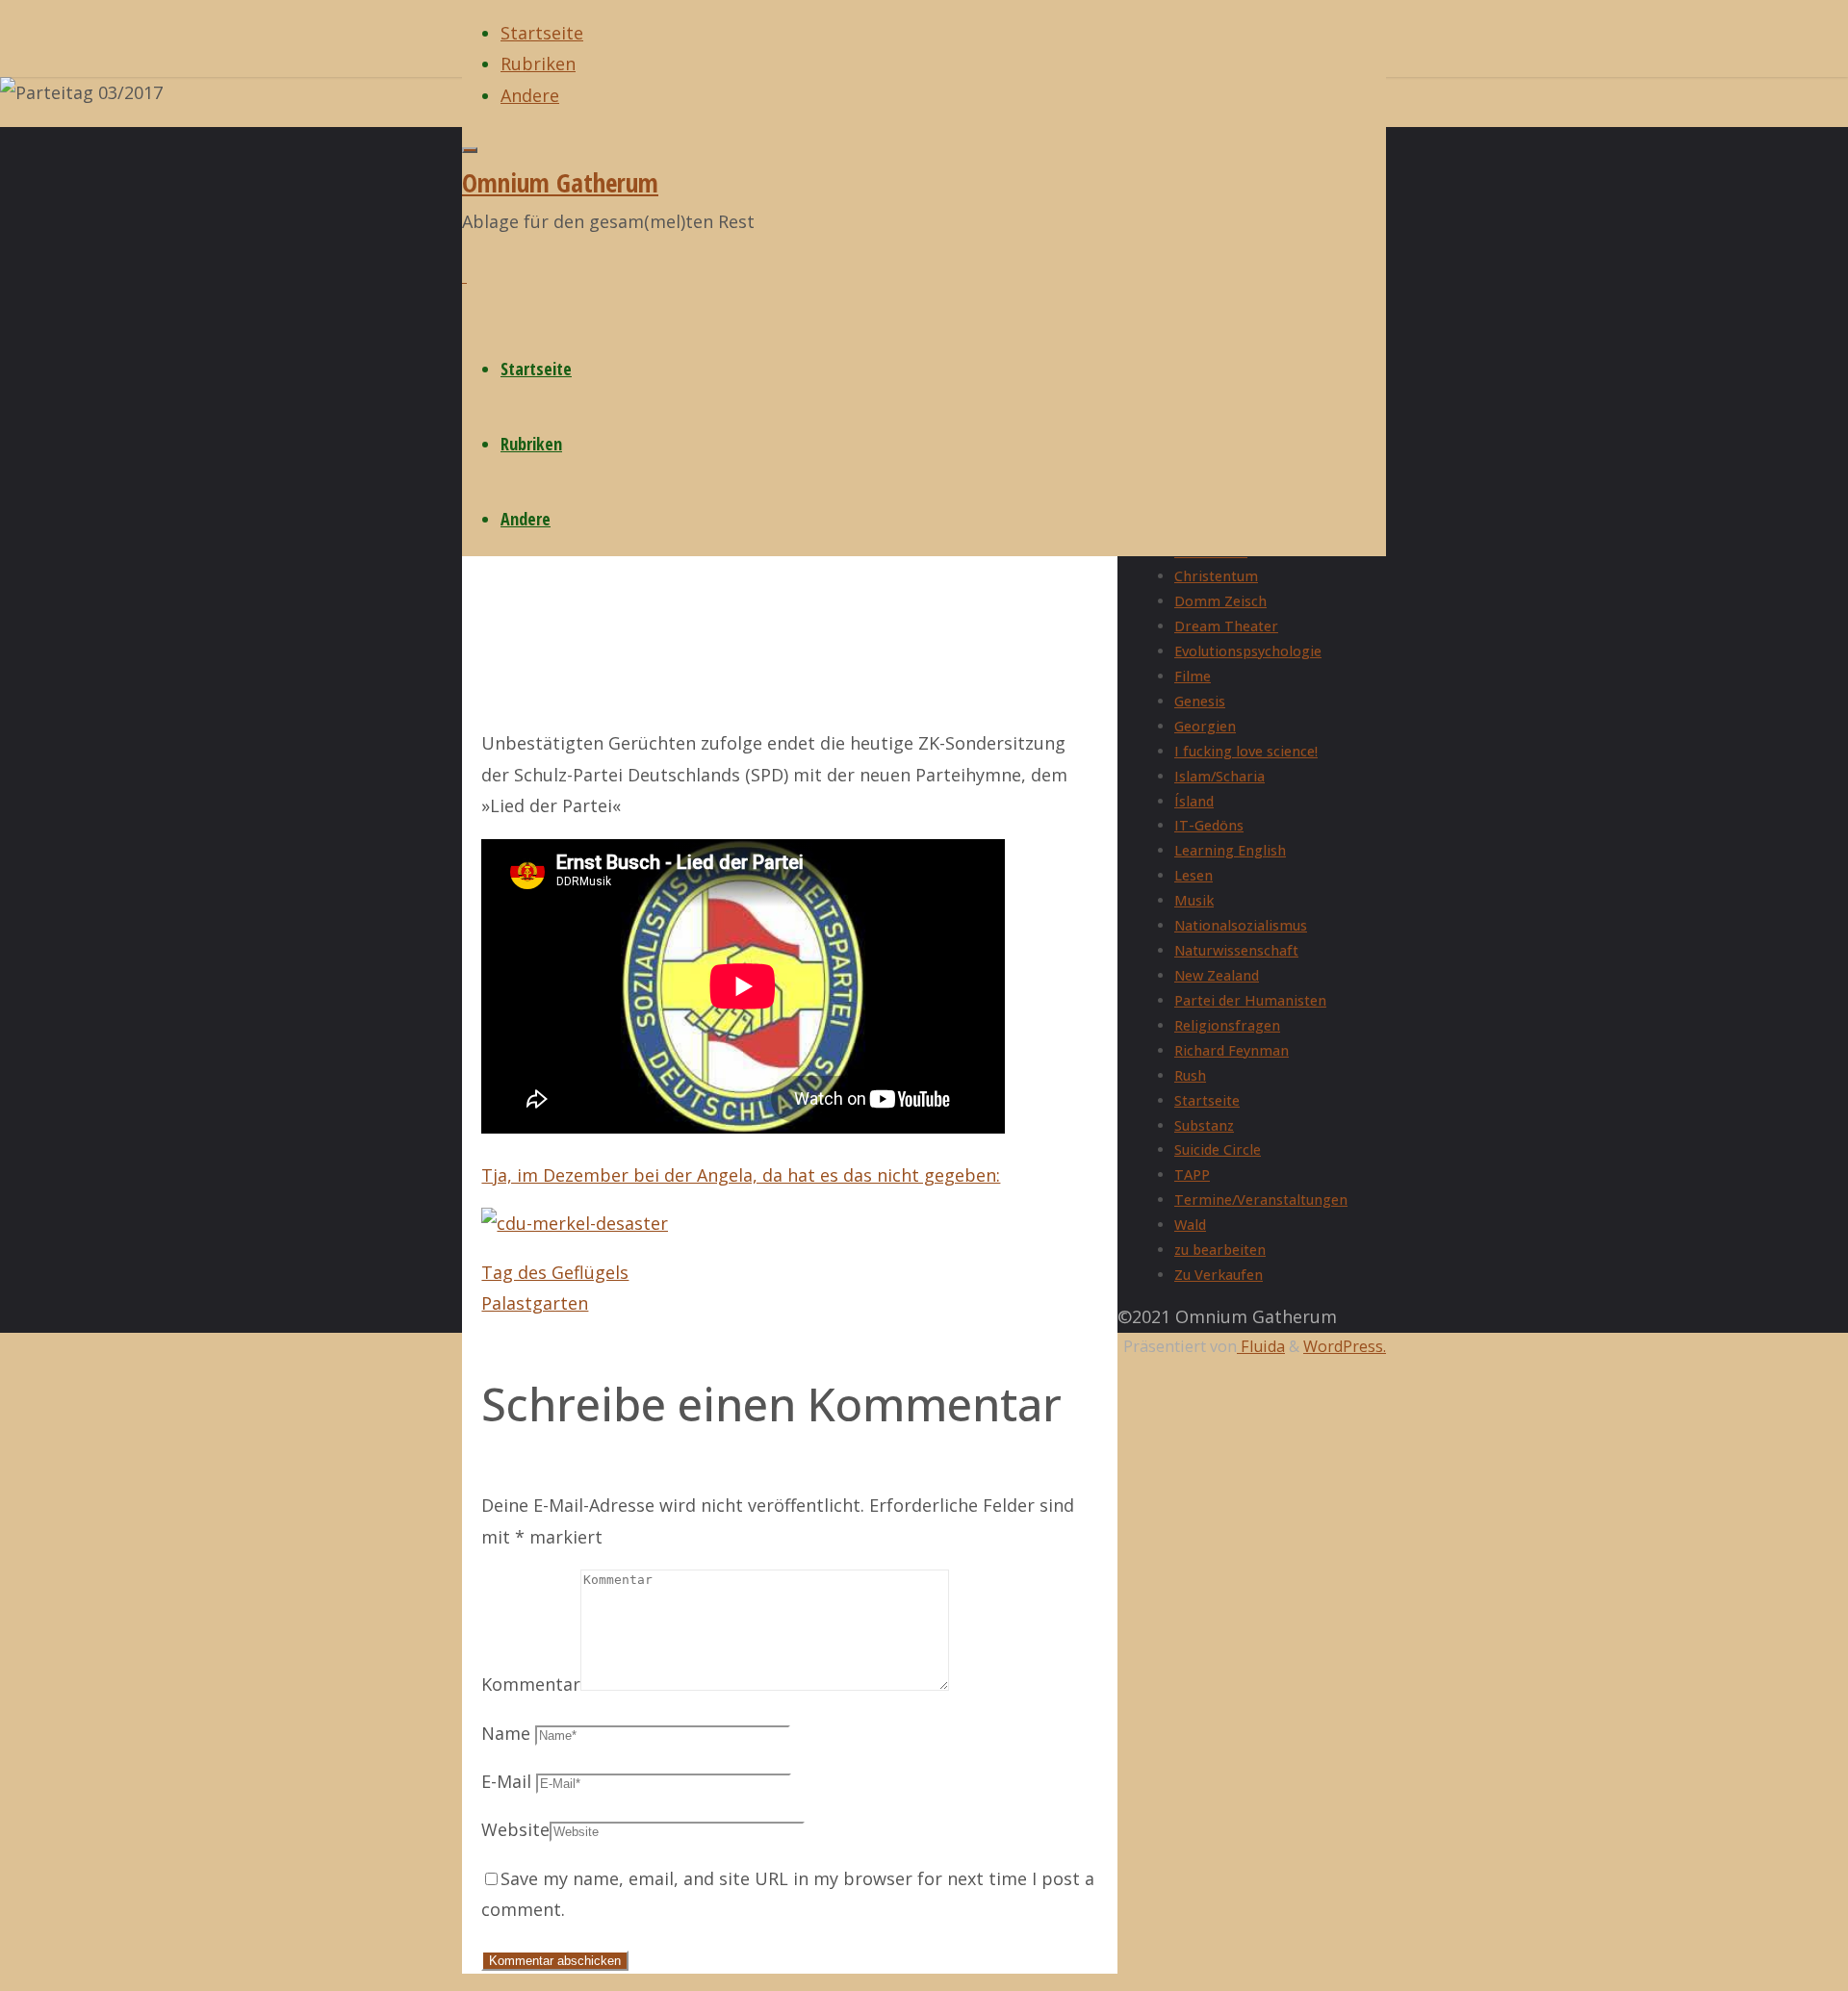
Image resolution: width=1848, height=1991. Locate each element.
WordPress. (1345, 1346)
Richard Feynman (1232, 1050)
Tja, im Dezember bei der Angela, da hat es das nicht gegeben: (741, 1175)
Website (515, 1829)
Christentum (1216, 576)
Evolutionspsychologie (1248, 651)
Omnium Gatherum (560, 182)
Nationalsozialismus (1241, 925)
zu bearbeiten (1220, 1250)
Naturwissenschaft (1236, 950)
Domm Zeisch (1220, 601)
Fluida (1261, 1346)
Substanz (1204, 1125)
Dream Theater (1226, 626)
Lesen (1193, 875)
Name (506, 1733)
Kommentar (531, 1684)
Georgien (1205, 726)
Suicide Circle (1218, 1149)
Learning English (1230, 850)
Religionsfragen (1227, 1025)
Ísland (1194, 801)
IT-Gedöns (1209, 825)
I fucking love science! (1246, 751)
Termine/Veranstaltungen (1261, 1200)
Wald (1190, 1225)
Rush (1190, 1075)
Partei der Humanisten (1250, 1000)
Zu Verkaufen (1219, 1275)
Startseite (1207, 1100)
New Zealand (1217, 975)
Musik (1194, 900)
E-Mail (506, 1781)
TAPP (1192, 1174)
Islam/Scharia (1219, 776)
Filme (1193, 676)
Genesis (1200, 701)
